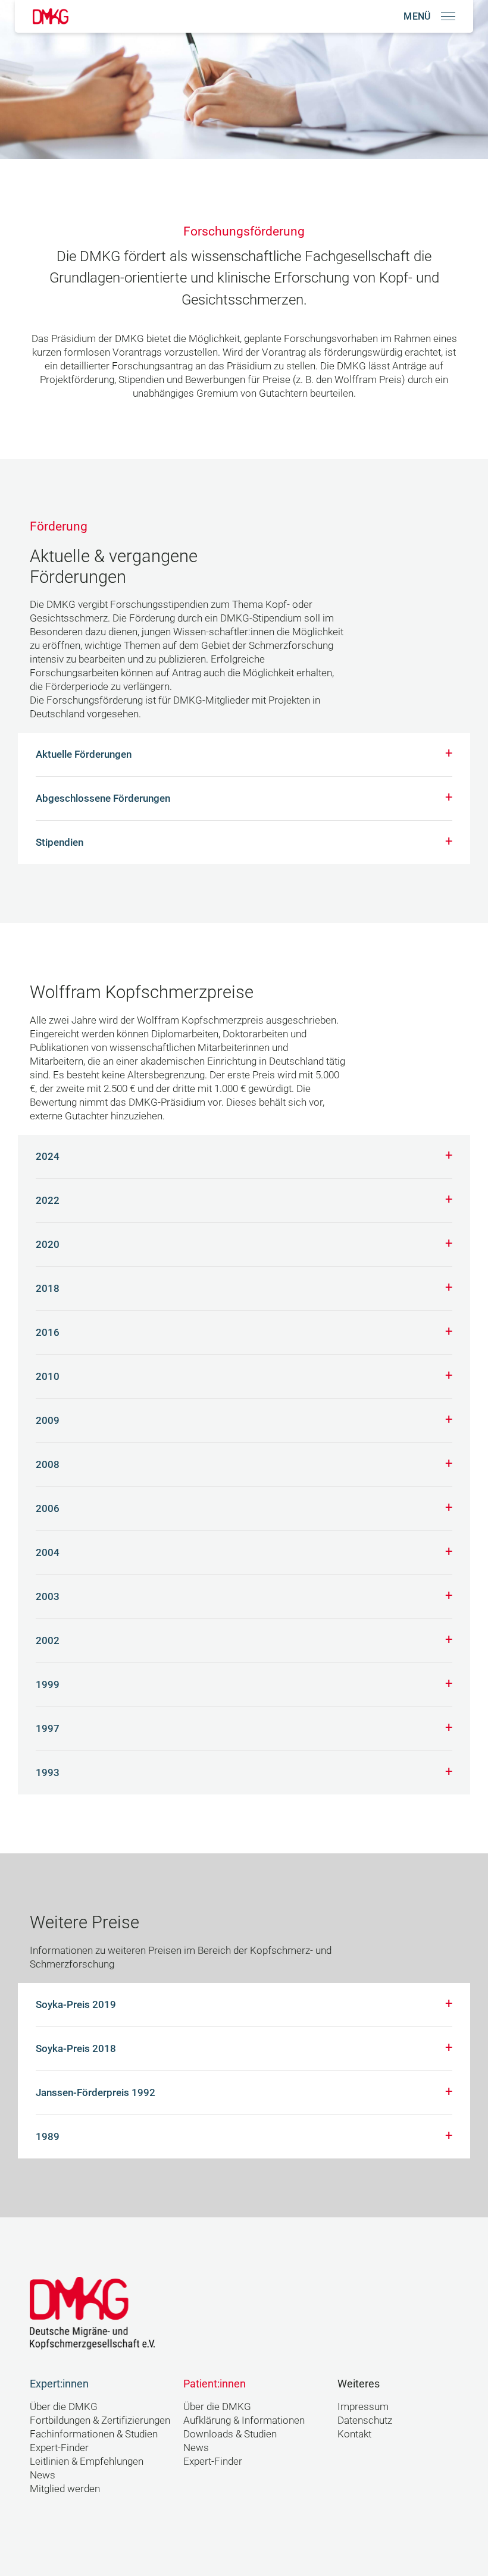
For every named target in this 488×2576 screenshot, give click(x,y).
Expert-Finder (59, 2448)
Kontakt (354, 2434)
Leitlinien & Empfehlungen (87, 2462)
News (43, 2475)
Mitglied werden (65, 2489)
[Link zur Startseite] (51, 16)
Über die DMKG (64, 2407)
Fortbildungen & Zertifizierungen (100, 2420)
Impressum (363, 2407)
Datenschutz (365, 2420)
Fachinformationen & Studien (94, 2434)
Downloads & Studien (230, 2434)
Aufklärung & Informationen (244, 2420)
